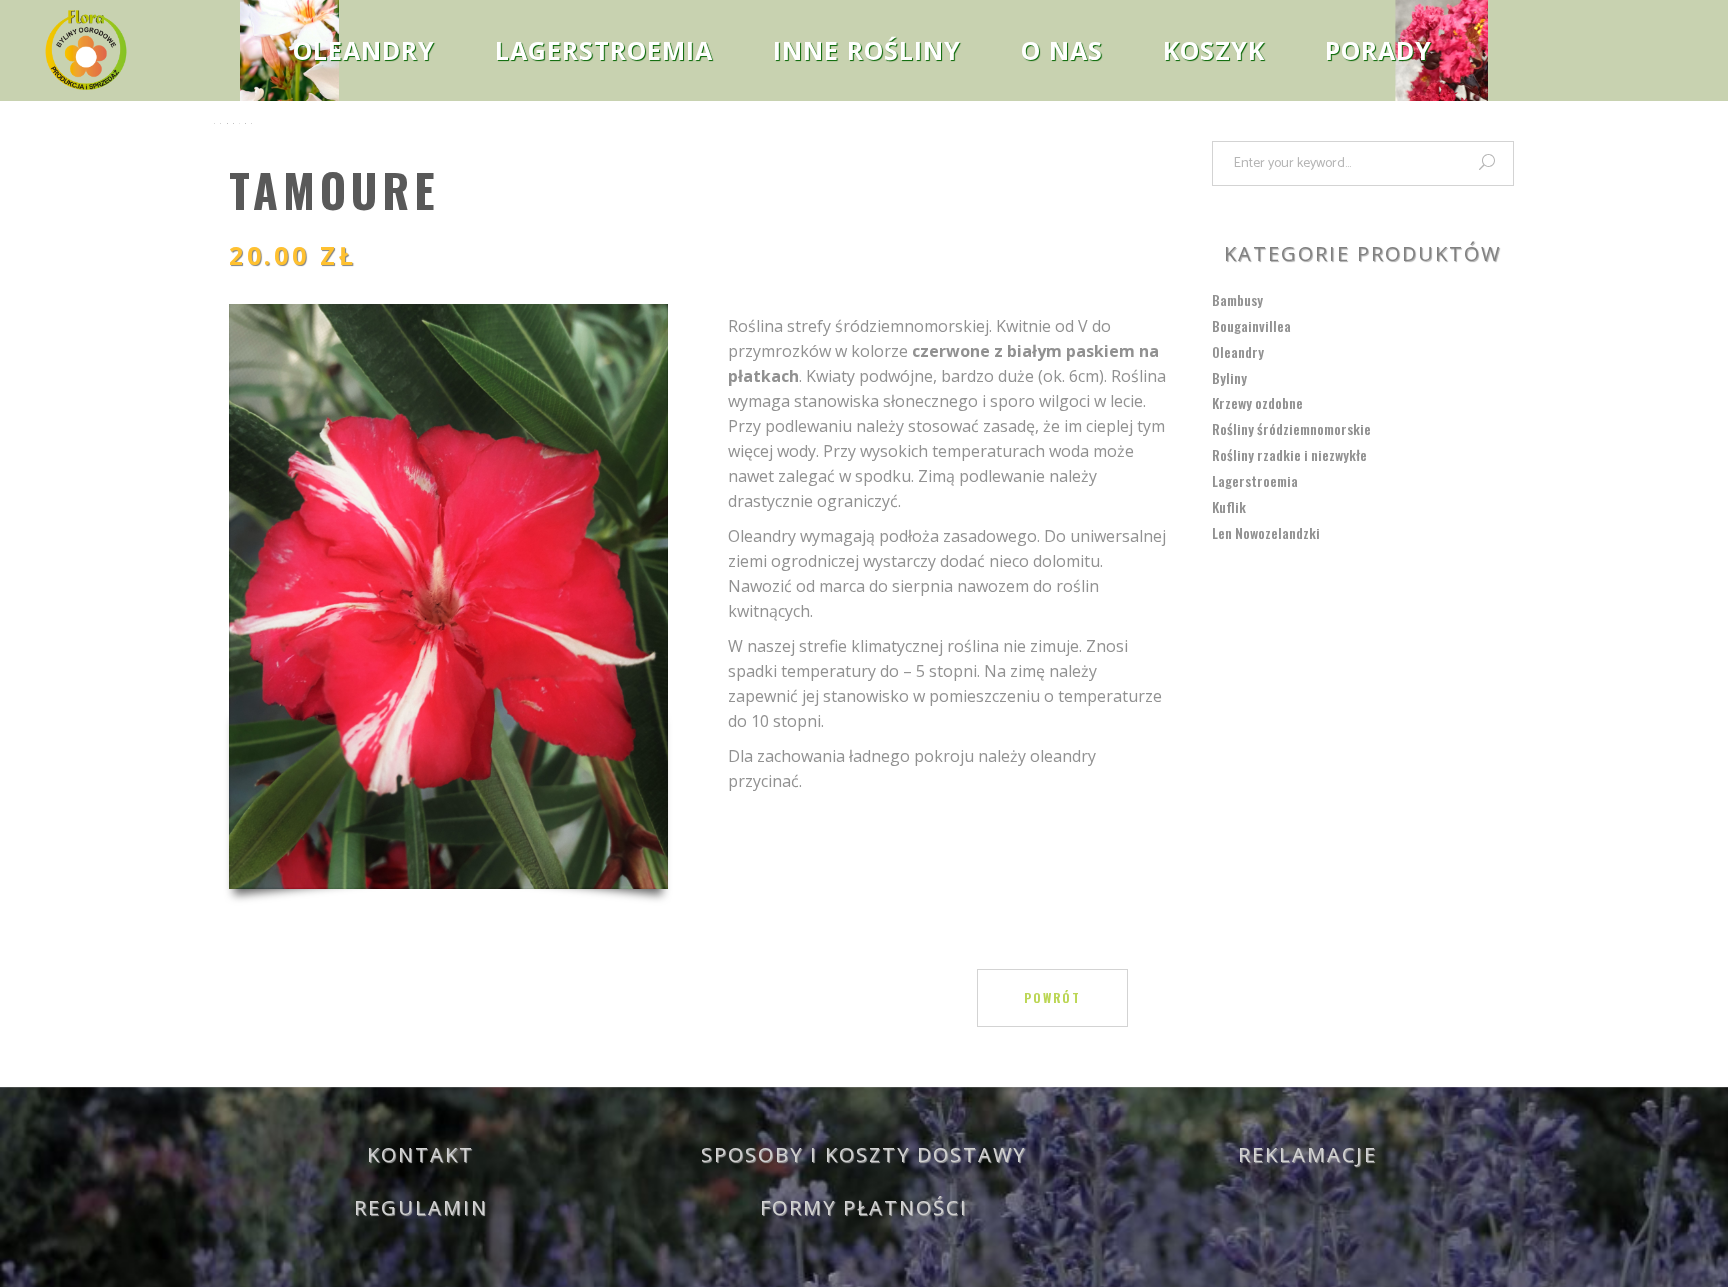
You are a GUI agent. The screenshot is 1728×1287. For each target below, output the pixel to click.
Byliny (1229, 377)
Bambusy (1237, 299)
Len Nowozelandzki (1266, 532)
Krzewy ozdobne (1257, 402)
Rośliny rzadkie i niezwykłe (1289, 454)
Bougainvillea (1251, 325)
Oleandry (1238, 351)
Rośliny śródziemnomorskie (1291, 428)
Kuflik (1229, 506)
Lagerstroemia (1255, 480)
